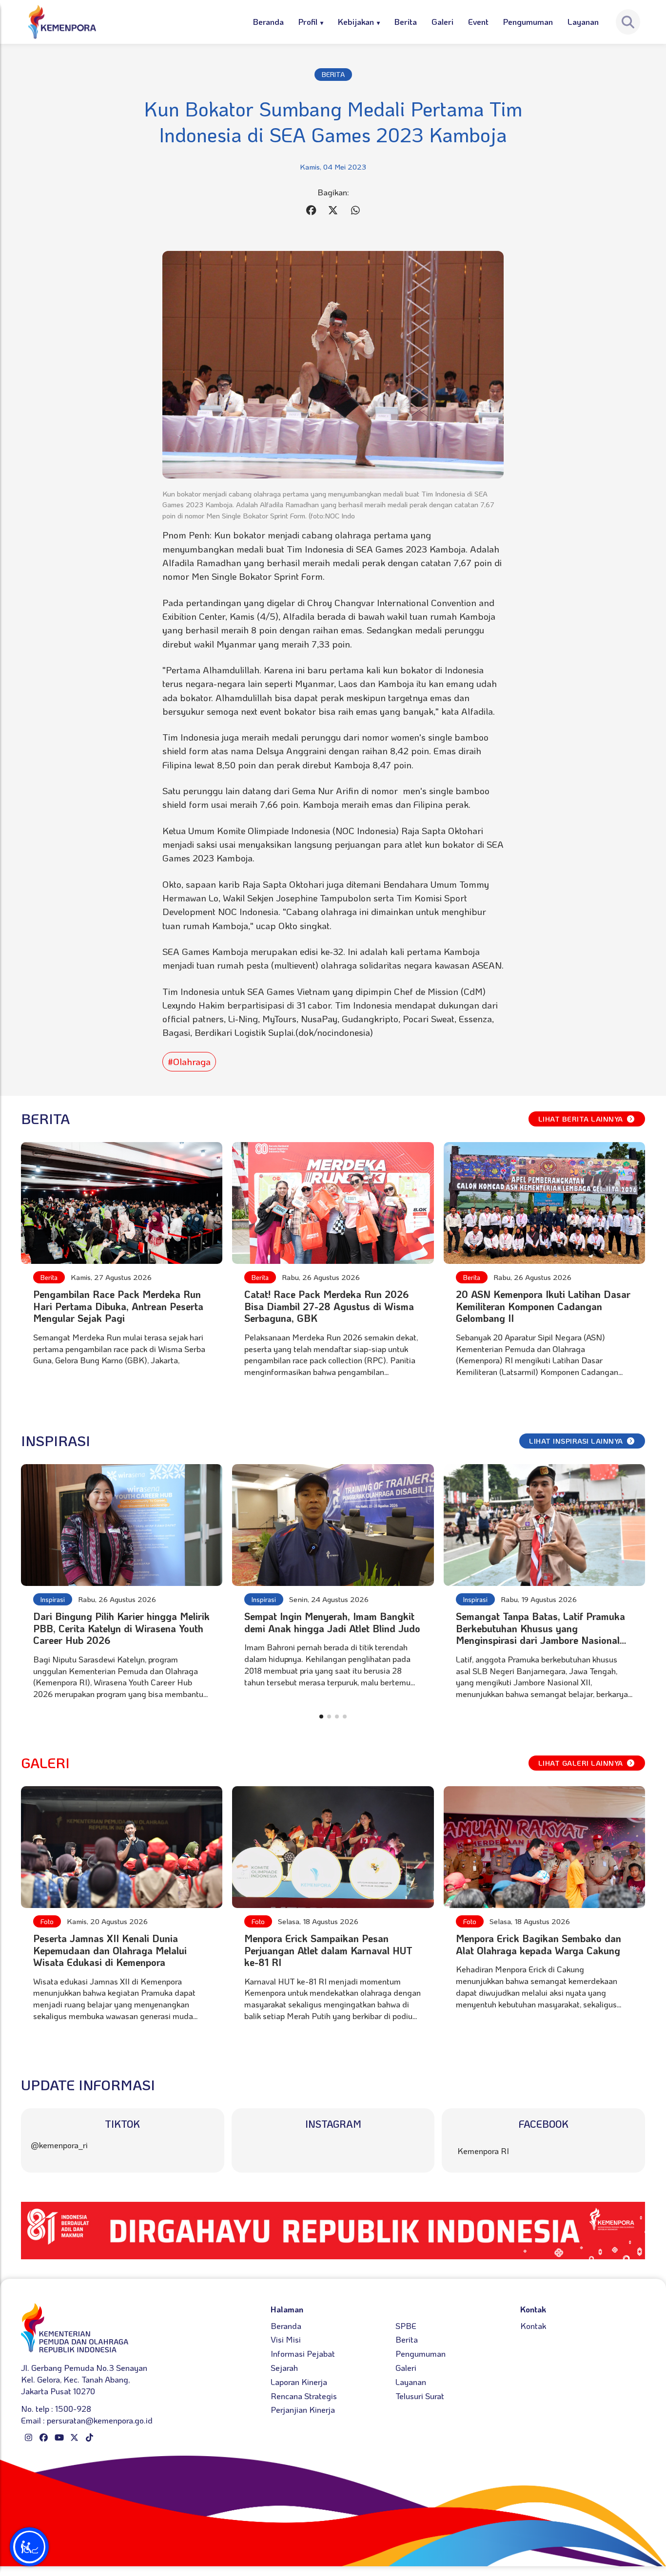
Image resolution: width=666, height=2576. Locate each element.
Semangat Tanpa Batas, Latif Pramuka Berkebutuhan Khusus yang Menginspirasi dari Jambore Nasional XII (540, 1634)
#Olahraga (189, 1061)
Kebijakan (356, 21)
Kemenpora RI (483, 2151)
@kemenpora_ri (59, 2145)
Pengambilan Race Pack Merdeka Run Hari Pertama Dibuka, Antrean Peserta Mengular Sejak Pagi (118, 1306)
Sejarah (284, 2367)
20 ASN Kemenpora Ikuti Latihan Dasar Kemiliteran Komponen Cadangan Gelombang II (543, 1306)
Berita (406, 21)
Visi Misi (286, 2339)
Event (478, 21)
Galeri (442, 21)
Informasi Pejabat (303, 2353)
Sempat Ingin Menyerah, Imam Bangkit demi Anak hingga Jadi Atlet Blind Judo (332, 1622)
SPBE (406, 2326)
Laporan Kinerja (299, 2382)
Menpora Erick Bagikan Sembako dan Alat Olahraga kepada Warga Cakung (539, 1944)
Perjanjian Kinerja (303, 2409)
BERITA (333, 74)
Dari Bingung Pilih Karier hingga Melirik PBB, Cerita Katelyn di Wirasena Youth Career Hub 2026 (121, 1628)
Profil (308, 21)
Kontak (533, 2326)
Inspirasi (53, 1599)
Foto (47, 1921)
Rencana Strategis (304, 2396)
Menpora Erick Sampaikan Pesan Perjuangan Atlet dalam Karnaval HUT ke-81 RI (328, 1950)
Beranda (268, 21)
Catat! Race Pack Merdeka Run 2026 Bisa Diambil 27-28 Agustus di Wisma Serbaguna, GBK (329, 1306)
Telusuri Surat (420, 2396)
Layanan (583, 21)
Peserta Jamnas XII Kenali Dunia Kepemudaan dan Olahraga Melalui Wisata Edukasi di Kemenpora (110, 1950)
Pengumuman (528, 21)
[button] (321, 1717)
